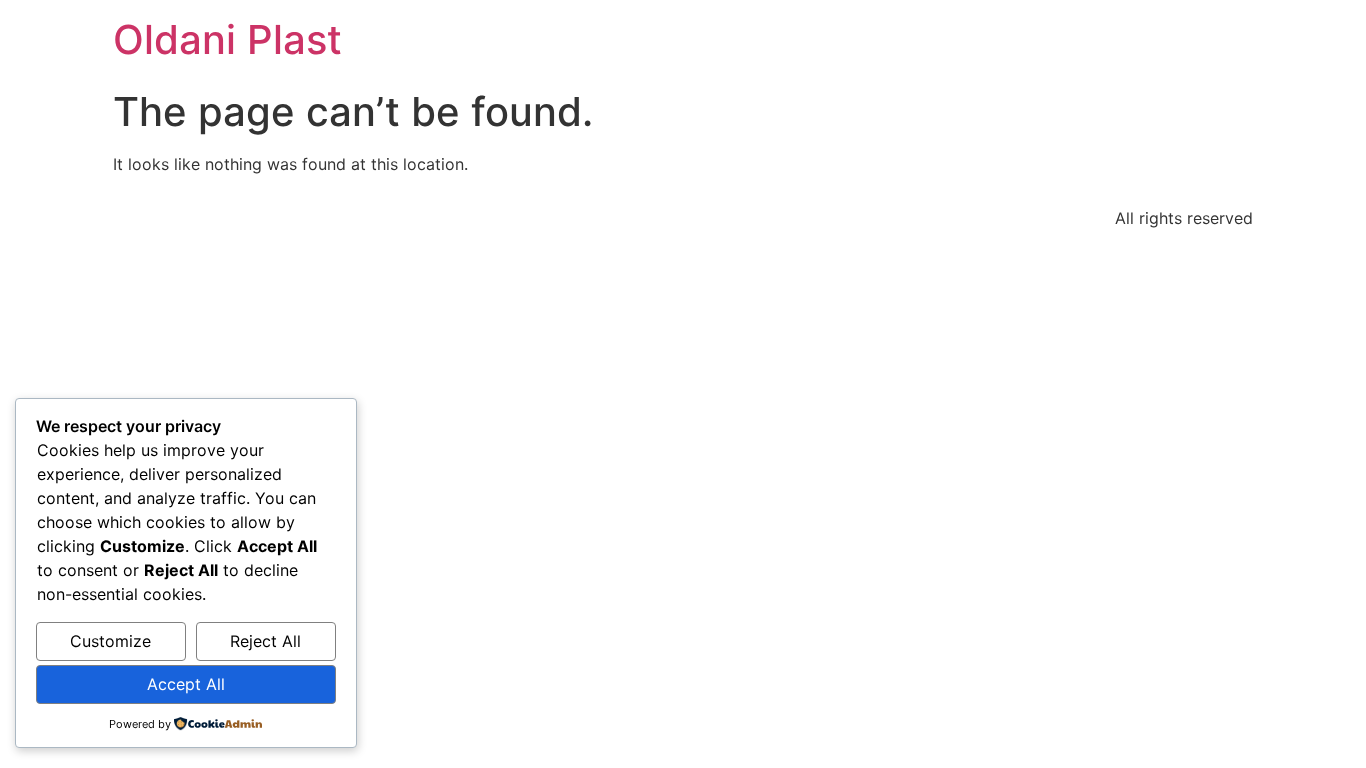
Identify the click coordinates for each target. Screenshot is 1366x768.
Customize (110, 641)
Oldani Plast (227, 39)
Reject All (265, 641)
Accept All (186, 684)
